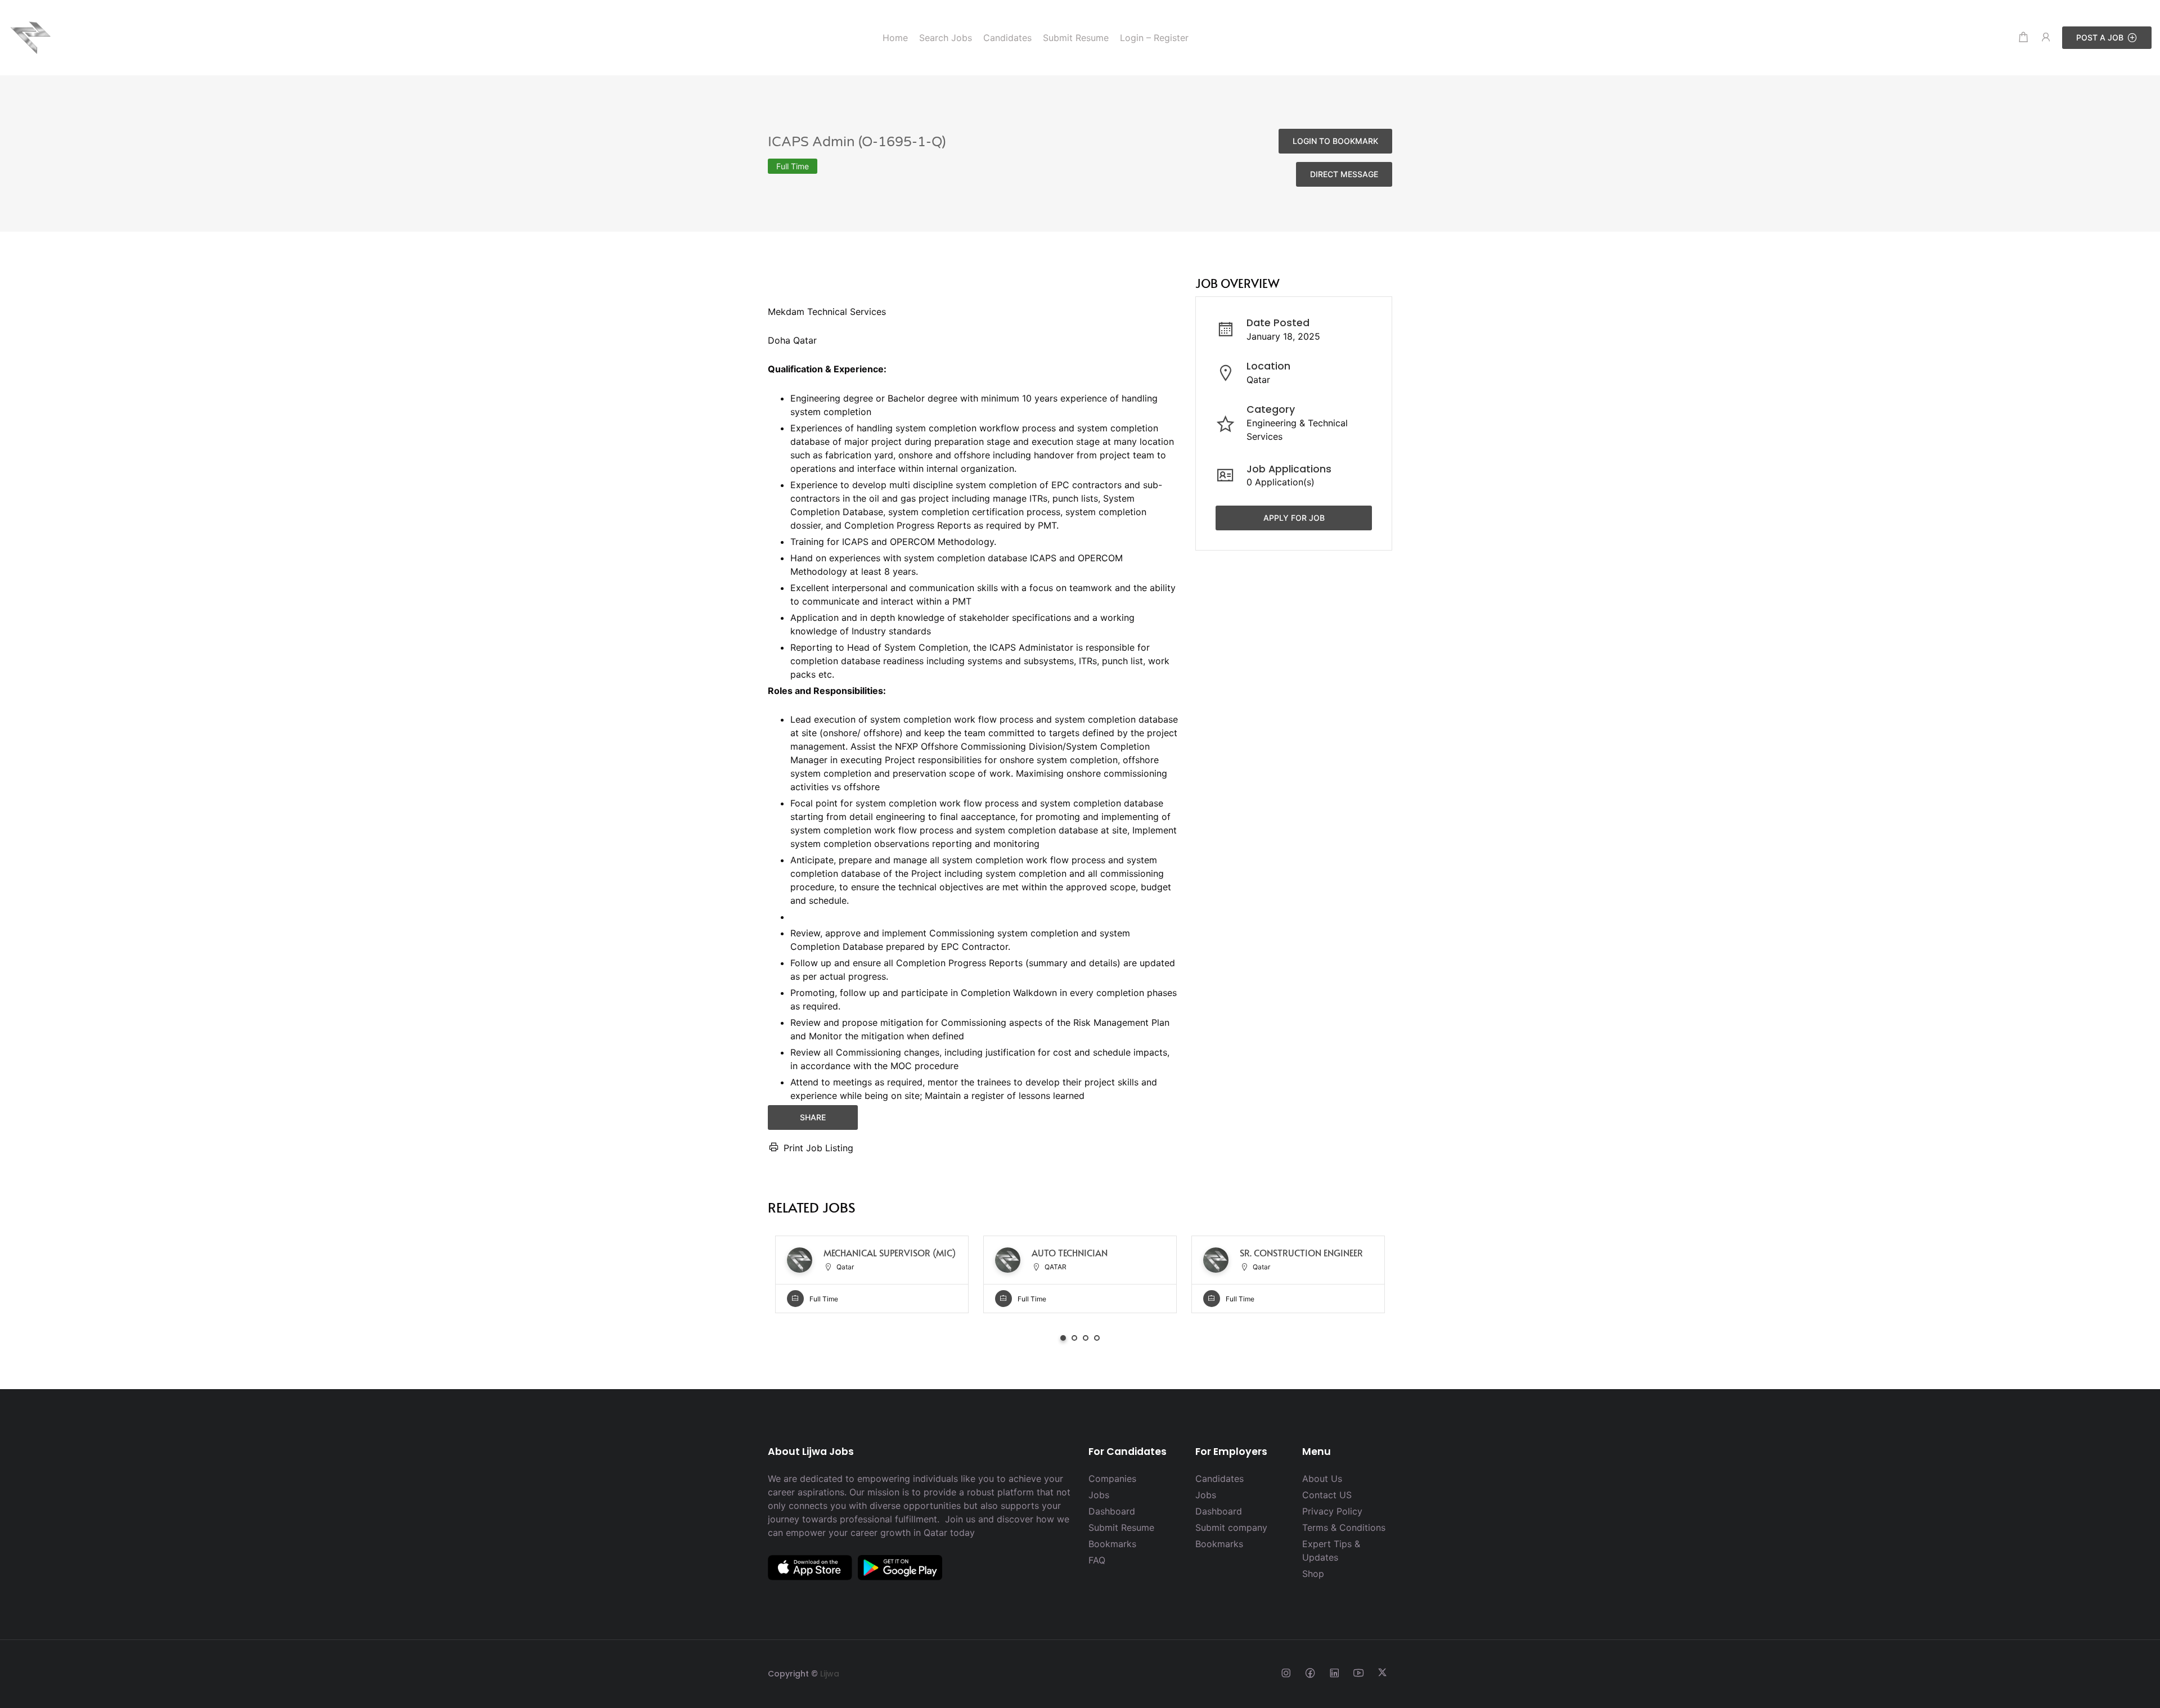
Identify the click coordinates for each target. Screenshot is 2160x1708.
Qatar (1258, 380)
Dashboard (1112, 1511)
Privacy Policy (1332, 1511)
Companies (1112, 1479)
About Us (1322, 1479)
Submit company (1231, 1527)
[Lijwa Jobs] (31, 37)
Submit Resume (1121, 1527)
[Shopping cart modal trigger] (2023, 37)
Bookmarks (1112, 1544)
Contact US (1327, 1495)
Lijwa (830, 1674)
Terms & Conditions (1344, 1527)
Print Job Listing (818, 1148)
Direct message (1344, 174)
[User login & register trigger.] (2046, 37)
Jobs (1099, 1495)
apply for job (1294, 518)
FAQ (1097, 1560)
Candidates (1219, 1479)
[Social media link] (1286, 1672)
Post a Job (2100, 37)
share (813, 1117)
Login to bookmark (1335, 141)
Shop (1313, 1574)
